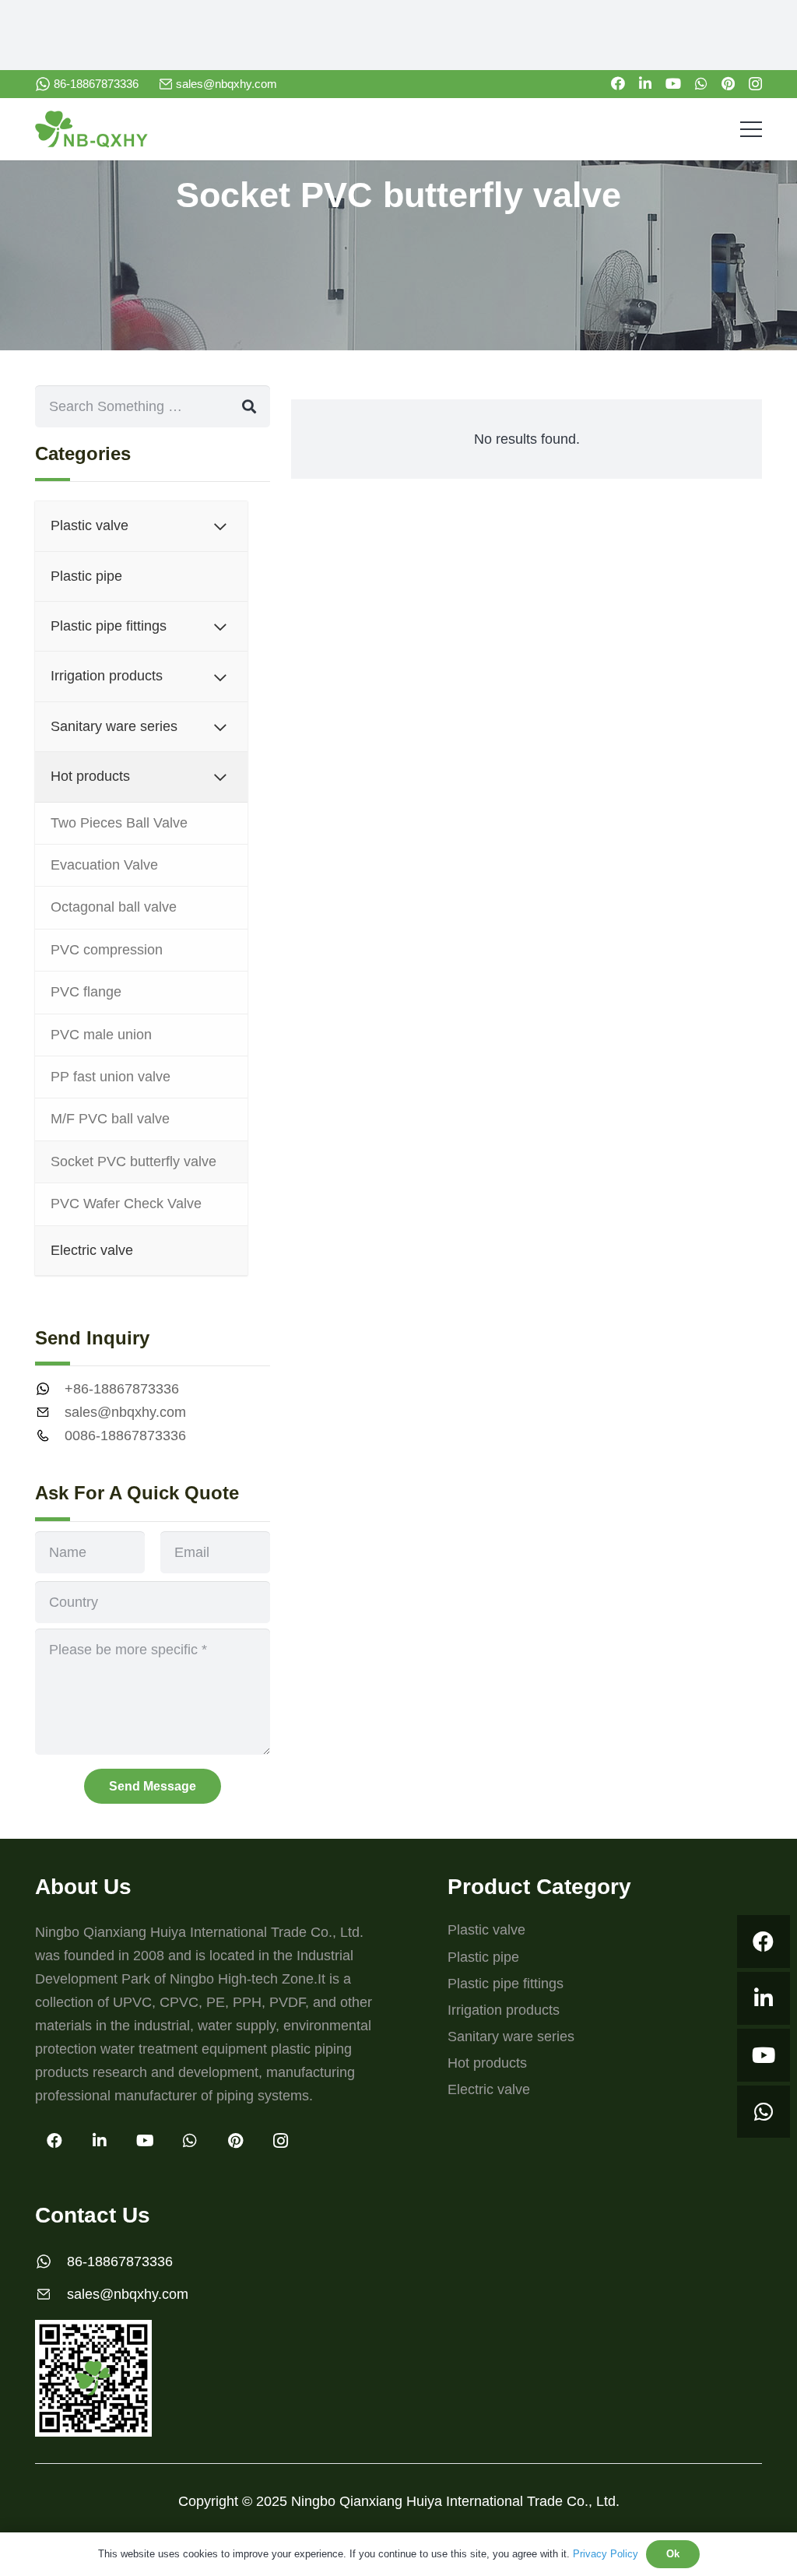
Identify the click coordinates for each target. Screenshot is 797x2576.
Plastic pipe (483, 1957)
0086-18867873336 (125, 1436)
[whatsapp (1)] (43, 84)
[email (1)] (166, 84)
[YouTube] (673, 83)
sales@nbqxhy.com (125, 1412)
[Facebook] (618, 83)
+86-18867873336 (122, 1389)
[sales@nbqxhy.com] (50, 1412)
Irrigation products (504, 2010)
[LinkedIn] (645, 83)
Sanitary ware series (511, 2037)
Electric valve (489, 2089)
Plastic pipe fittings (506, 1984)
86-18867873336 (120, 2261)
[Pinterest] (728, 83)
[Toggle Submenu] (220, 526)
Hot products (487, 2063)
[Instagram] (755, 84)
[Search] (249, 406)
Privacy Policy (606, 2554)
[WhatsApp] (701, 83)
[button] (751, 129)
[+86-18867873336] (50, 1389)
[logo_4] (91, 129)
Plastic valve (486, 1930)
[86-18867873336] (51, 2261)
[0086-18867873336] (50, 1436)
